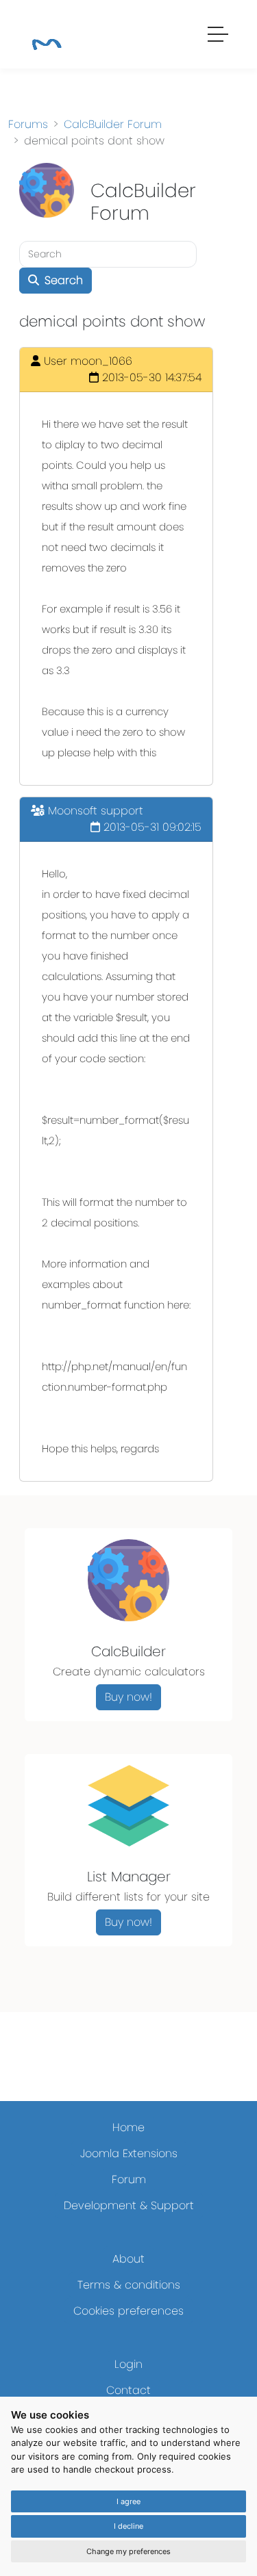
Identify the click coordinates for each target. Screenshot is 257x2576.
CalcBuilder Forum (113, 124)
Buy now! (128, 1697)
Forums (28, 124)
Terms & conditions (129, 2285)
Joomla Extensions (129, 2153)
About (128, 2259)
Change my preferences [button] (128, 2551)
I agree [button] (128, 2501)
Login (128, 2364)
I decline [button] (128, 2526)
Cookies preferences (128, 2311)
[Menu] (219, 36)
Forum (129, 2179)
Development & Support (129, 2205)
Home (128, 2127)
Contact (128, 2390)
